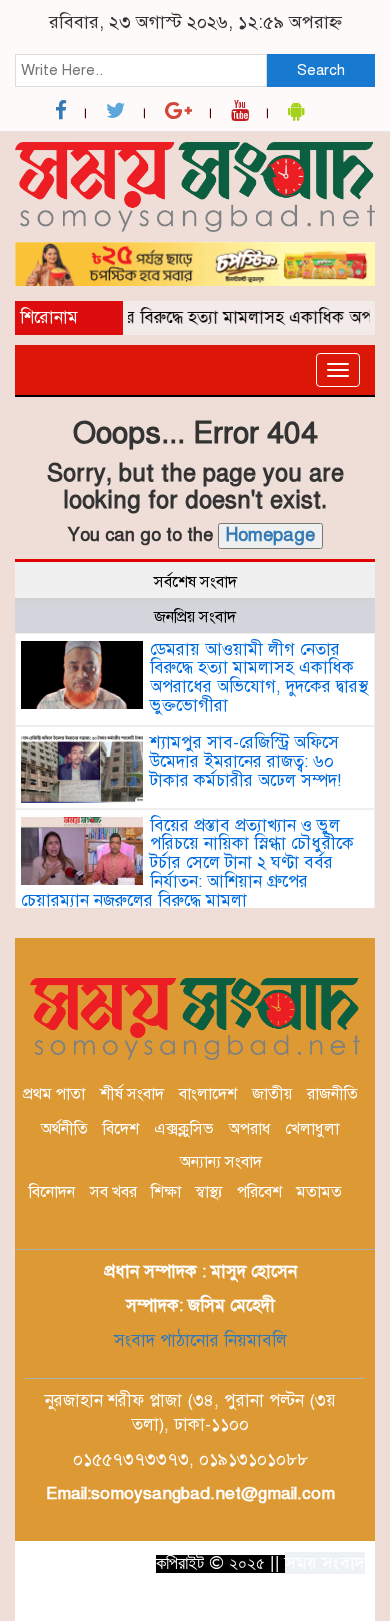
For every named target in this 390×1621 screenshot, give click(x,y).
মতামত (319, 1192)
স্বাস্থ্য (209, 1192)
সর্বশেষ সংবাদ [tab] (195, 582)
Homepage (270, 535)
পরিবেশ (259, 1192)
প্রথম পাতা (54, 1094)
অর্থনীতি (64, 1129)
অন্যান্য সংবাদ (221, 1162)
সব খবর (113, 1192)
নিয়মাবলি (253, 1340)
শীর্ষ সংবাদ (132, 1094)
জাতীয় (272, 1094)
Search (321, 70)
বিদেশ (121, 1129)
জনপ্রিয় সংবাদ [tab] (195, 617)
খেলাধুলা (312, 1129)
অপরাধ (249, 1129)
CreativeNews (280, 1599)
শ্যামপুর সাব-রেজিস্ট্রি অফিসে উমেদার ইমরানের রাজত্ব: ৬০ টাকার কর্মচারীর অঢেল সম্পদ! (245, 761)
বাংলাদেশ (208, 1094)
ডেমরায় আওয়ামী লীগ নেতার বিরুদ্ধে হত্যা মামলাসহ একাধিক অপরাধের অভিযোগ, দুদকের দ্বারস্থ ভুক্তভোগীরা (259, 677)
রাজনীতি (332, 1094)
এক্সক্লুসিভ (184, 1129)
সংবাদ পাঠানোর (166, 1340)
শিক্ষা (166, 1192)
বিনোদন (52, 1192)
